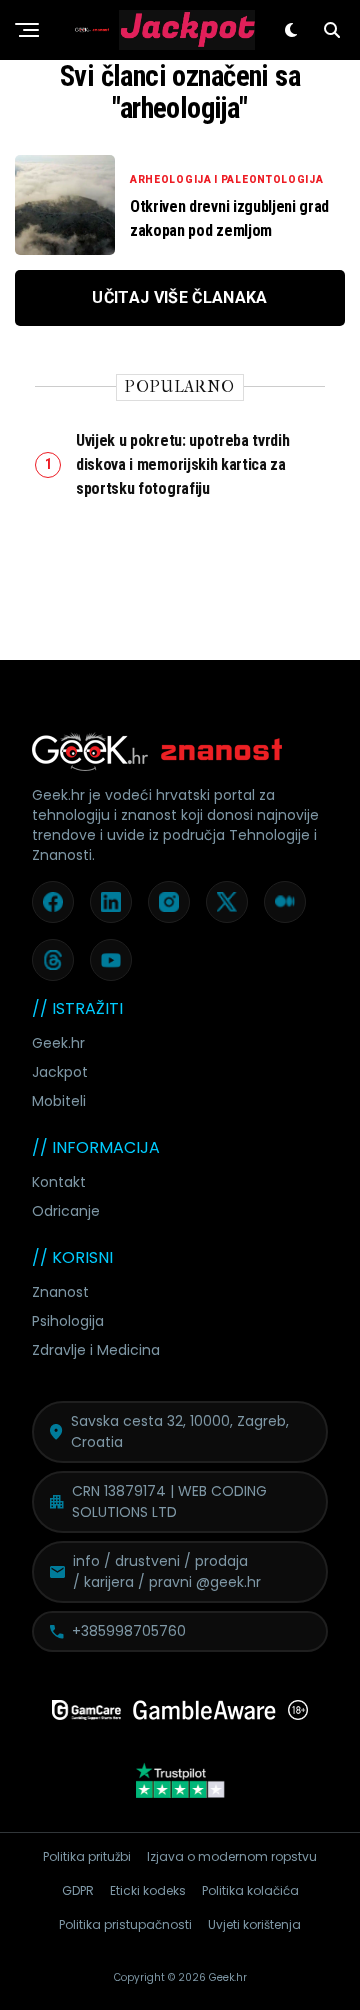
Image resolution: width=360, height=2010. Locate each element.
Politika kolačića (250, 1890)
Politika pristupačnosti (125, 1924)
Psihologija (68, 1321)
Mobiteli (59, 1101)
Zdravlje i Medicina (96, 1350)
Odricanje (66, 1211)
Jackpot (60, 1072)
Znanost (60, 1292)
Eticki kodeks (148, 1890)
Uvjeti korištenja (254, 1924)
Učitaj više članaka (179, 297)
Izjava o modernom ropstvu (232, 1856)
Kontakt (59, 1182)
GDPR (78, 1890)
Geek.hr (58, 1043)
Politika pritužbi (87, 1856)
